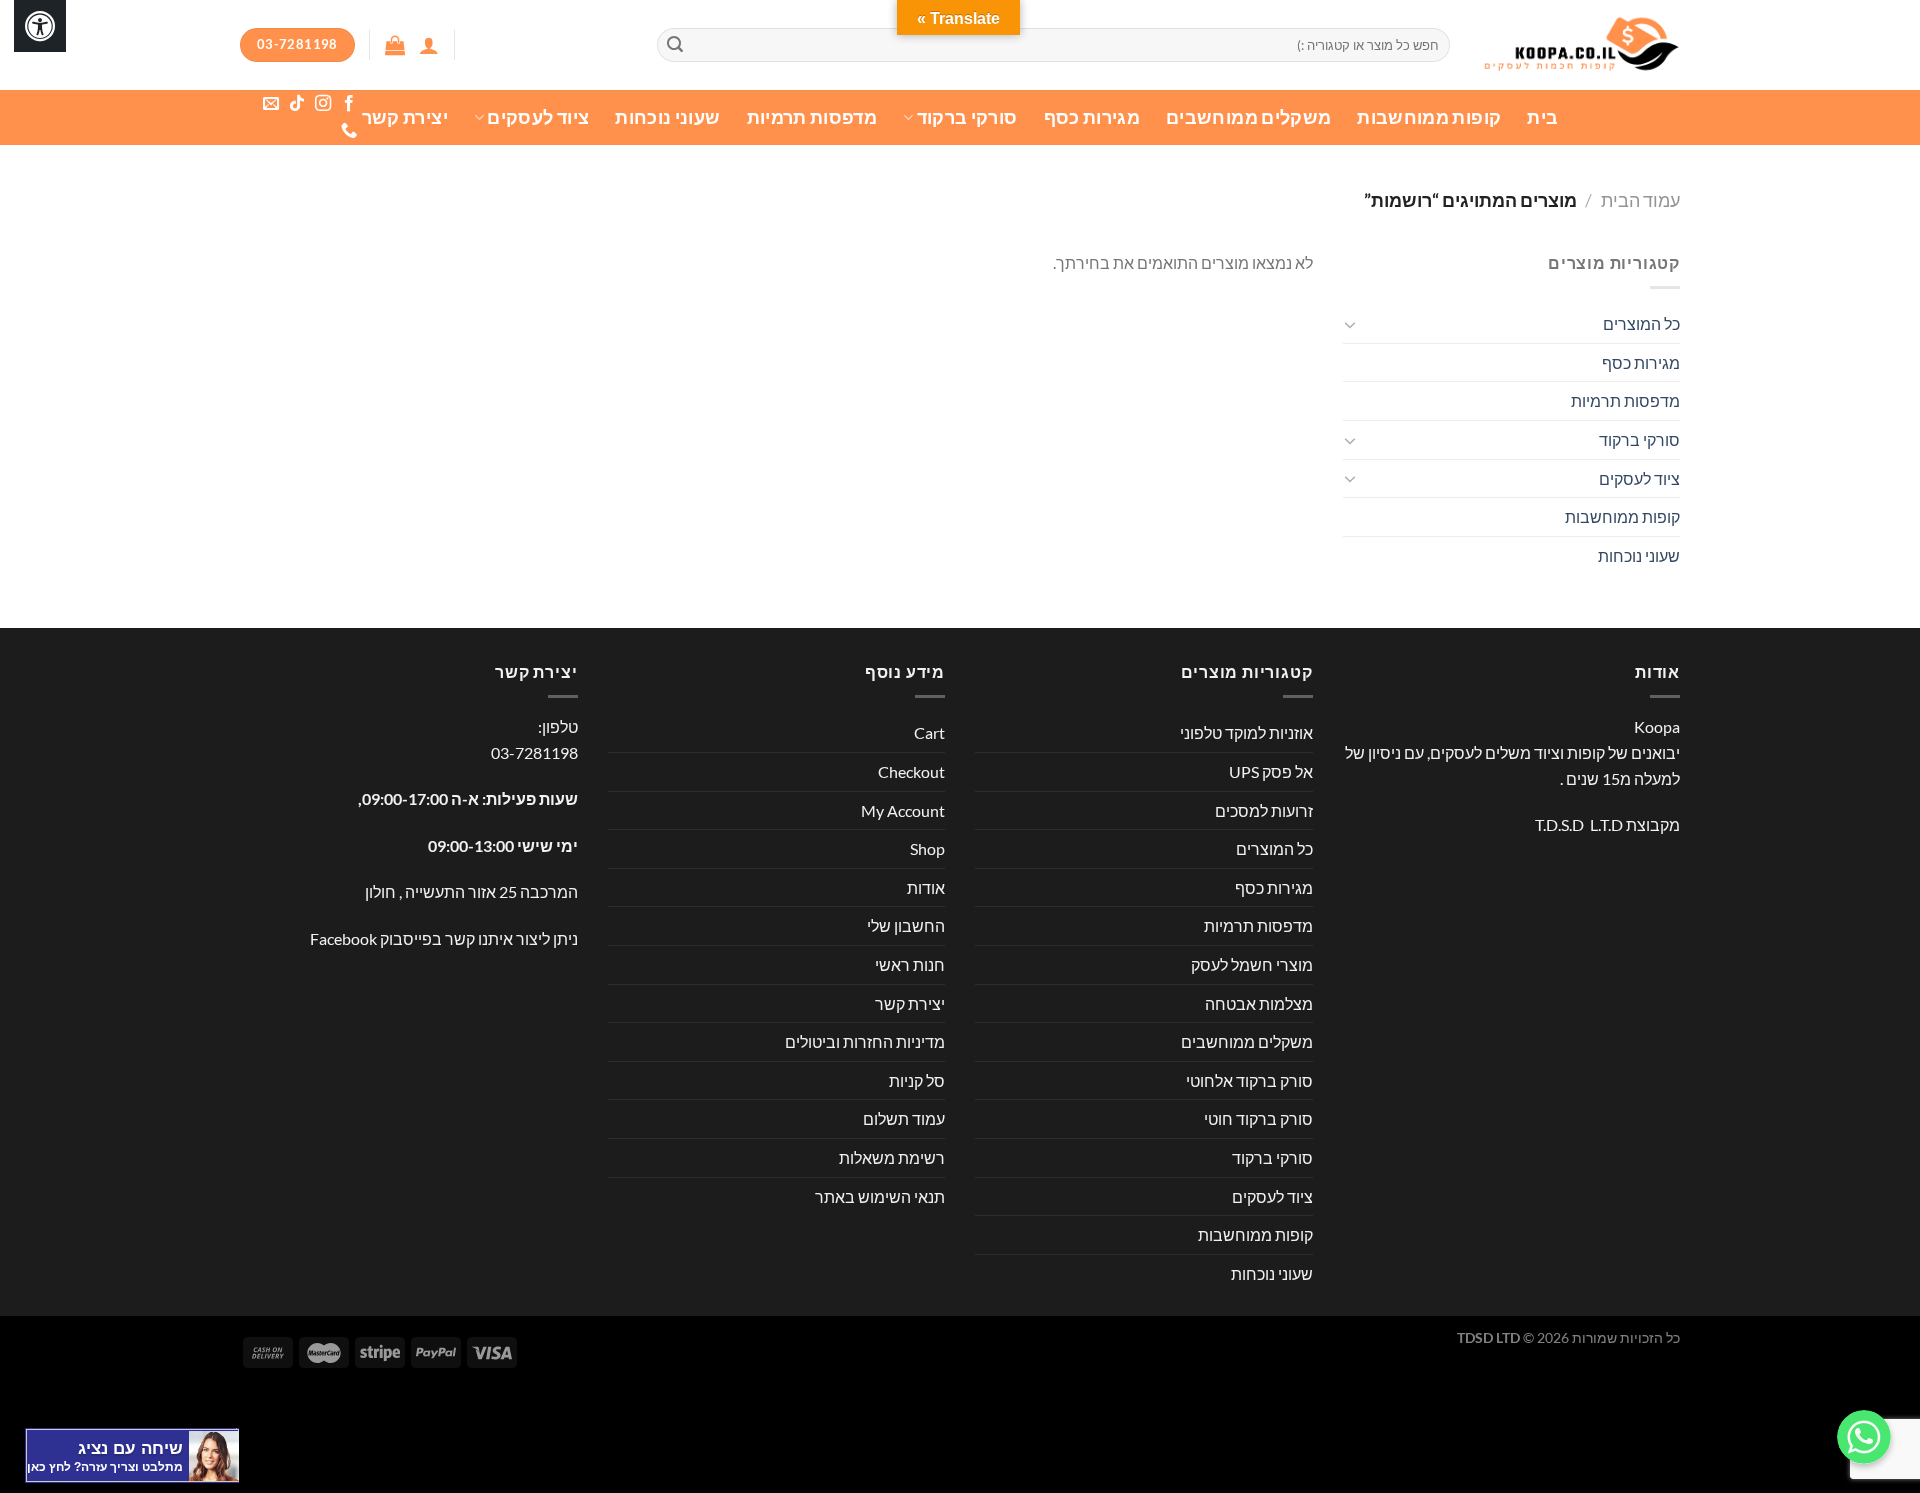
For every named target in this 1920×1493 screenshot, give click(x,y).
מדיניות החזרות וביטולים (865, 1041)
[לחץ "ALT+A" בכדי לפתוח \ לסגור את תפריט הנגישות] (40, 26)
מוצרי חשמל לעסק (1252, 964)
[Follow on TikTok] (296, 104)
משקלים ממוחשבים (1248, 117)
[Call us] (348, 131)
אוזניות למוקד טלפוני (1246, 732)
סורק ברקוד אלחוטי (1249, 1080)
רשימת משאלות (892, 1157)
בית (1542, 117)
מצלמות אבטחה (1259, 1003)
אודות (926, 887)
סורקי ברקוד (967, 117)
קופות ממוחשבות (1429, 117)
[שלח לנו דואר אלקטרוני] (270, 104)
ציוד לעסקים (538, 117)
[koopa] (1580, 45)
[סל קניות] (395, 45)
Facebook (343, 938)
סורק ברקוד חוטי (1258, 1118)
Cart (929, 732)
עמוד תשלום (904, 1118)
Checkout (911, 771)
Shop (927, 848)
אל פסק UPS (1271, 771)
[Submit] (675, 45)
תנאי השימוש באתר (880, 1196)
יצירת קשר (405, 117)
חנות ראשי (910, 964)
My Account (903, 810)
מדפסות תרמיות (812, 117)
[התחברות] (429, 45)
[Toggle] (1351, 324)
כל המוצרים (1641, 323)
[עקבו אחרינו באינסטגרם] (322, 104)
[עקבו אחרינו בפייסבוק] (348, 104)
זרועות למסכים (1264, 810)
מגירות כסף (1092, 117)
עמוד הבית (1640, 200)
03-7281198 (534, 752)
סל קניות (917, 1080)
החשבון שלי (906, 925)
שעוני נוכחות (667, 117)
